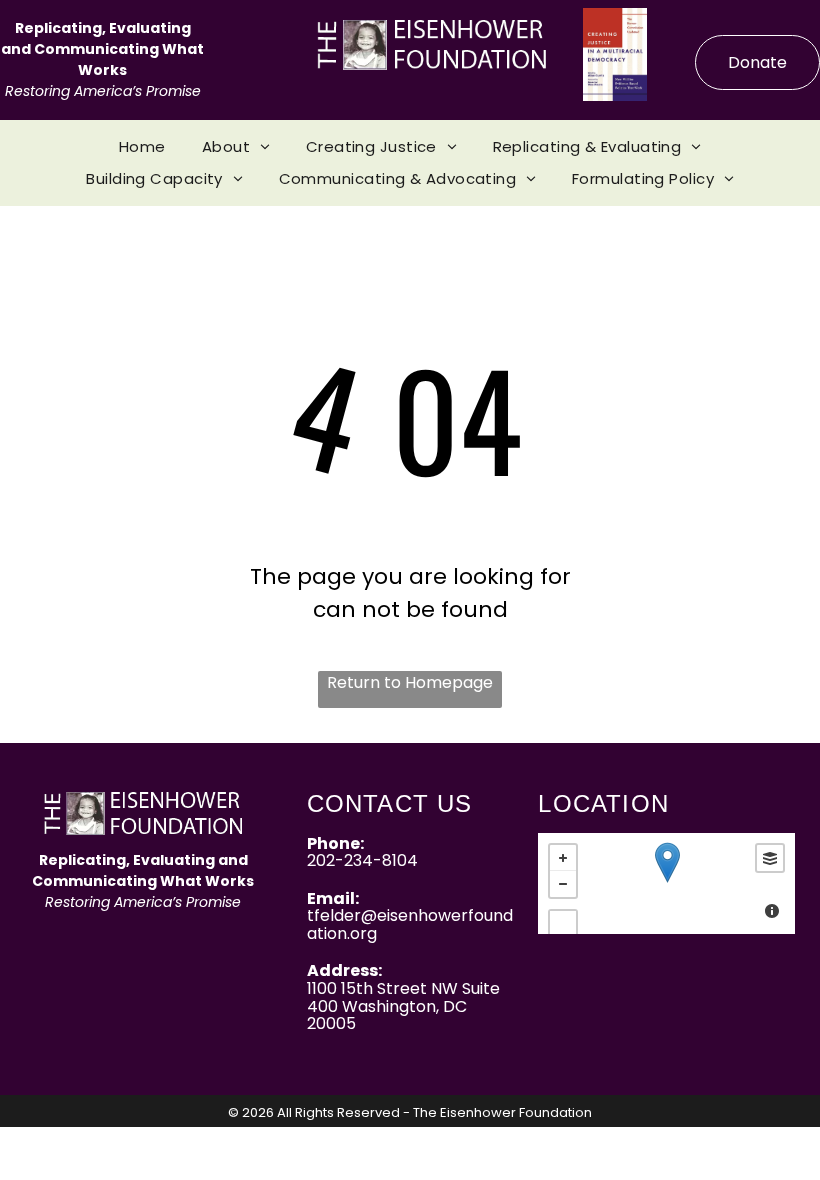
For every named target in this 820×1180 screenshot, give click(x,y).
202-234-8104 (362, 860)
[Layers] (770, 858)
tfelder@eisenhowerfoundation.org (410, 924)
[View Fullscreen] (563, 924)
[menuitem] (142, 147)
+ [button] (563, 858)
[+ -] (666, 883)
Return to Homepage (410, 682)
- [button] (563, 884)
